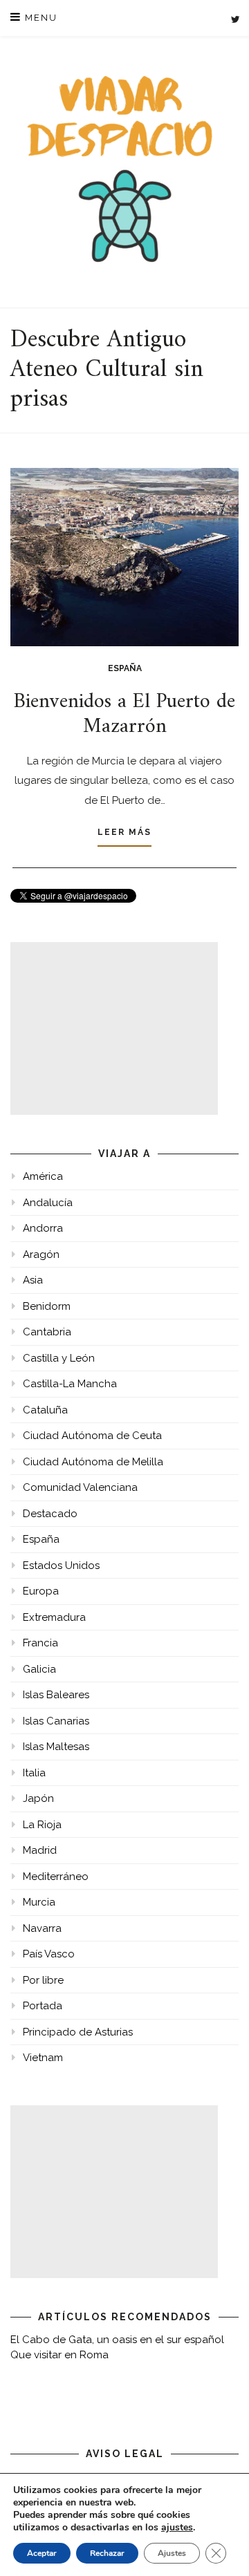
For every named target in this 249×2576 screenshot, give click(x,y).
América (43, 1176)
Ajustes (172, 2553)
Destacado (50, 1514)
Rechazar (107, 2553)
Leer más (124, 832)
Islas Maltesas (56, 1747)
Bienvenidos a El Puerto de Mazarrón (124, 714)
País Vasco (49, 1954)
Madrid (40, 1850)
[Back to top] (220, 2547)
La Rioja (42, 1825)
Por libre (43, 1980)
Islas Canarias (56, 1721)
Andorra (43, 1228)
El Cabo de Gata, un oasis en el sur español (117, 2340)
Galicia (39, 1669)
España (125, 668)
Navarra (42, 1928)
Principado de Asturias (78, 2032)
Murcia (39, 1902)
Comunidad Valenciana (80, 1487)
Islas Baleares (56, 1695)
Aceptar (42, 2553)
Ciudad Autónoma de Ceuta (92, 1436)
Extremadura (54, 1617)
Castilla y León (59, 1358)
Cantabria (47, 1332)
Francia (40, 1643)
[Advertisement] (114, 1028)
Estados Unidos (61, 1566)
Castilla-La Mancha (70, 1384)
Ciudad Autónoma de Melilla (93, 1462)
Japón (38, 1798)
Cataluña (45, 1410)
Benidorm (47, 1306)
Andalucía (48, 1203)
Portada (43, 2006)
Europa (41, 1591)
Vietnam (43, 2058)
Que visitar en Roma (59, 2355)
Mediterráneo (56, 1877)
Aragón (41, 1254)
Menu (39, 18)
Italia (34, 1773)
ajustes (177, 2528)
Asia (33, 1280)
